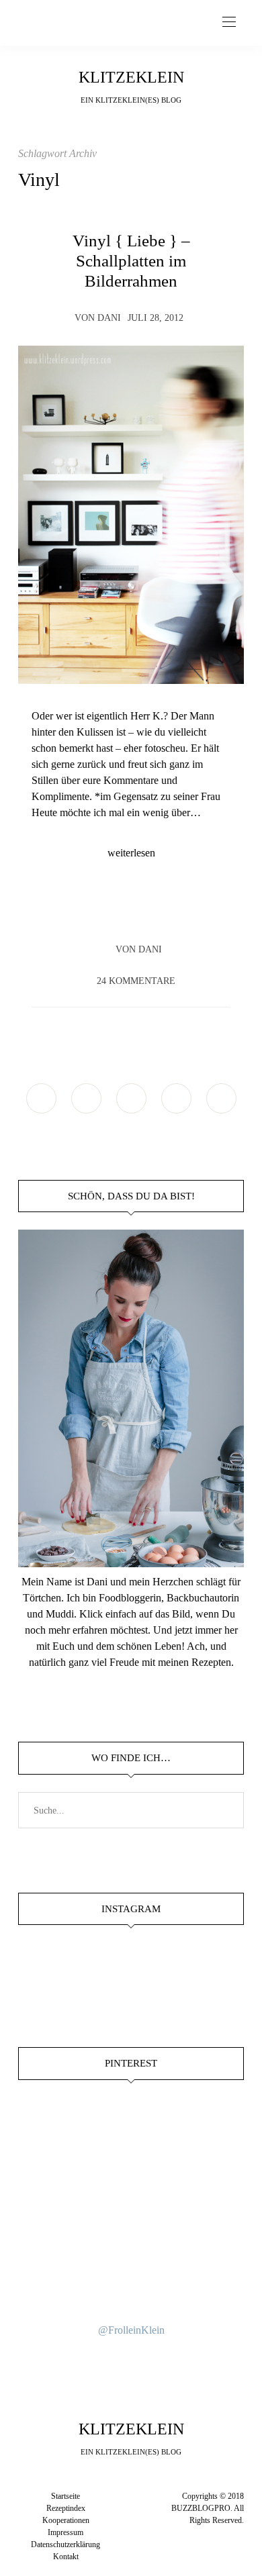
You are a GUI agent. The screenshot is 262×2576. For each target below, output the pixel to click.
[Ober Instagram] (131, 1098)
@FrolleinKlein (131, 2330)
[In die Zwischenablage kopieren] (169, 911)
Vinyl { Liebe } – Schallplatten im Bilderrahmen (131, 260)
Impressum (65, 2532)
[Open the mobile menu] (229, 22)
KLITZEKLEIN (131, 77)
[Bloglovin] (221, 1098)
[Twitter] (118, 911)
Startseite (65, 2496)
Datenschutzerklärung (65, 2544)
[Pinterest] (144, 911)
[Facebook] (93, 911)
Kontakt (66, 2557)
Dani (109, 318)
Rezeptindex (66, 2508)
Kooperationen (66, 2520)
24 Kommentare (136, 981)
